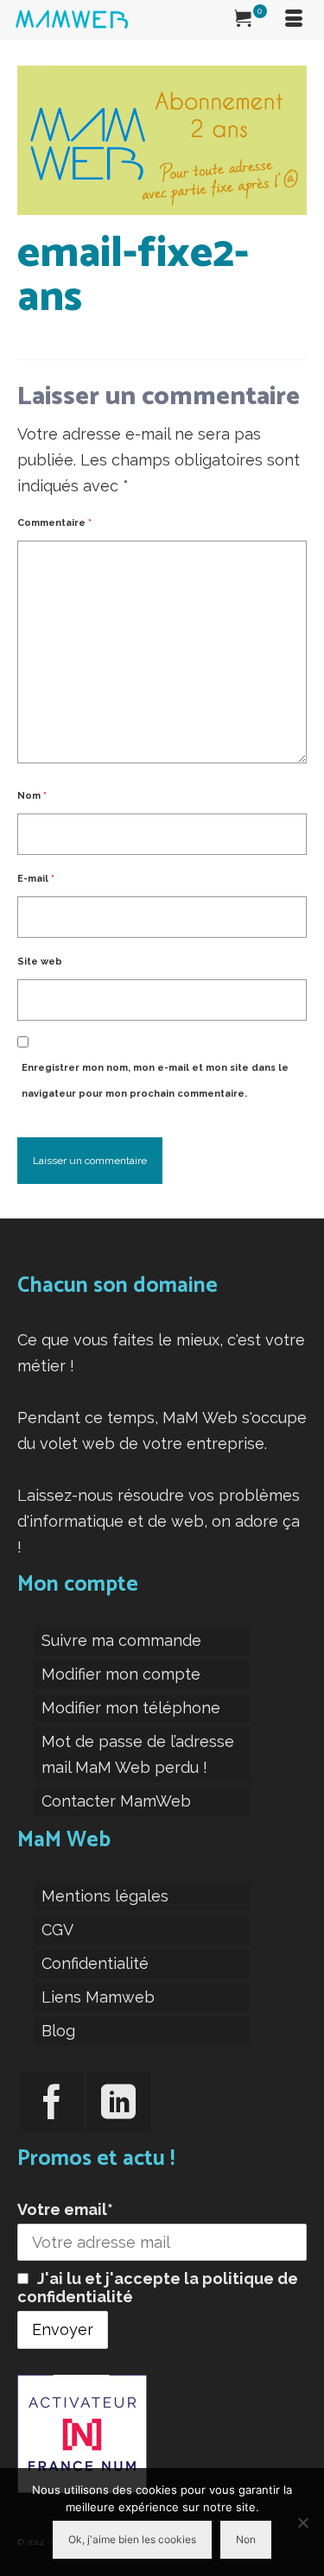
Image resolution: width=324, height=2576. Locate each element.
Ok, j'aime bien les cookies (132, 2539)
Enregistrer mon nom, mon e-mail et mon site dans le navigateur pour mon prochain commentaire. (155, 1081)
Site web (40, 962)
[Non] (302, 2522)
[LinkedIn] (118, 2102)
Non (246, 2539)
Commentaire (54, 523)
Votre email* (65, 2209)
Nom (32, 796)
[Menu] (294, 20)
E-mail (36, 879)
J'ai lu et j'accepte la (158, 2288)
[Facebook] (52, 2102)
